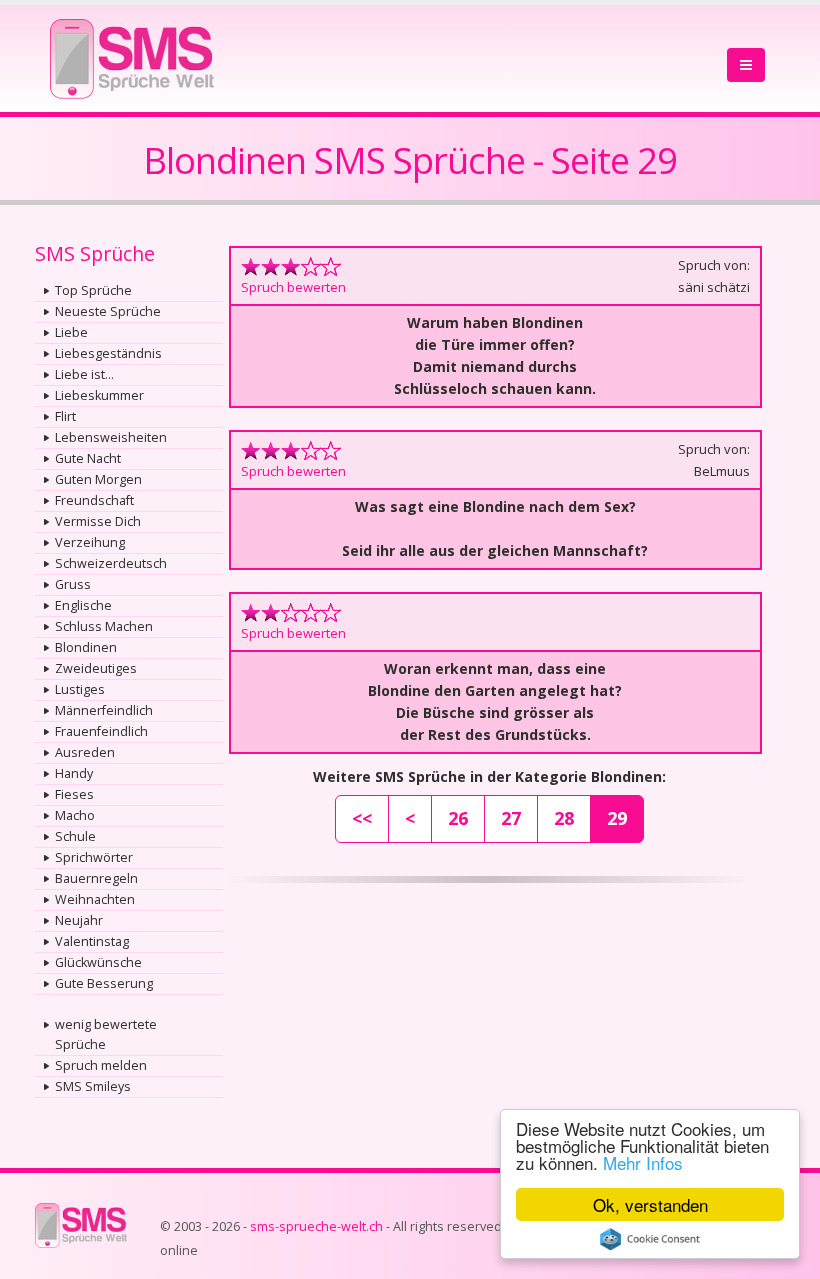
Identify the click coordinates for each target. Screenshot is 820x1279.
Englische (83, 605)
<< (362, 818)
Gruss (73, 584)
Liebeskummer (99, 395)
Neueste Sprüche (108, 311)
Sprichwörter (94, 857)
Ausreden (85, 752)
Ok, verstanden (650, 1204)
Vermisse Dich (98, 521)
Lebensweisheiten (111, 437)
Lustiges (80, 689)
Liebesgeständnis (108, 353)
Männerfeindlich (104, 710)
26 (458, 818)
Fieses (74, 794)
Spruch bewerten (293, 287)
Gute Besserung (104, 983)
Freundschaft (94, 500)
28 (564, 818)
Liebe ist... (84, 374)
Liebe (71, 332)
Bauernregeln (96, 878)
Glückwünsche (98, 962)
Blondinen (86, 647)
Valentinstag (92, 941)
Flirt (65, 416)
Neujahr (79, 920)
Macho (75, 815)
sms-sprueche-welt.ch (316, 1226)
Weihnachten (95, 899)
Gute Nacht (88, 458)
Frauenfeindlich (101, 731)
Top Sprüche (93, 290)
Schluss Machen (104, 626)
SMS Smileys (93, 1086)
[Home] (132, 52)
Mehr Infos (643, 1162)
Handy (74, 773)
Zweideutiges (96, 668)
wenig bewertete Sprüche (106, 1034)
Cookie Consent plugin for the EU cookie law (650, 1239)
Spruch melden (101, 1065)
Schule (75, 836)
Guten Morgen (98, 479)
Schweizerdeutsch (111, 563)
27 (511, 818)
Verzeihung (90, 542)
